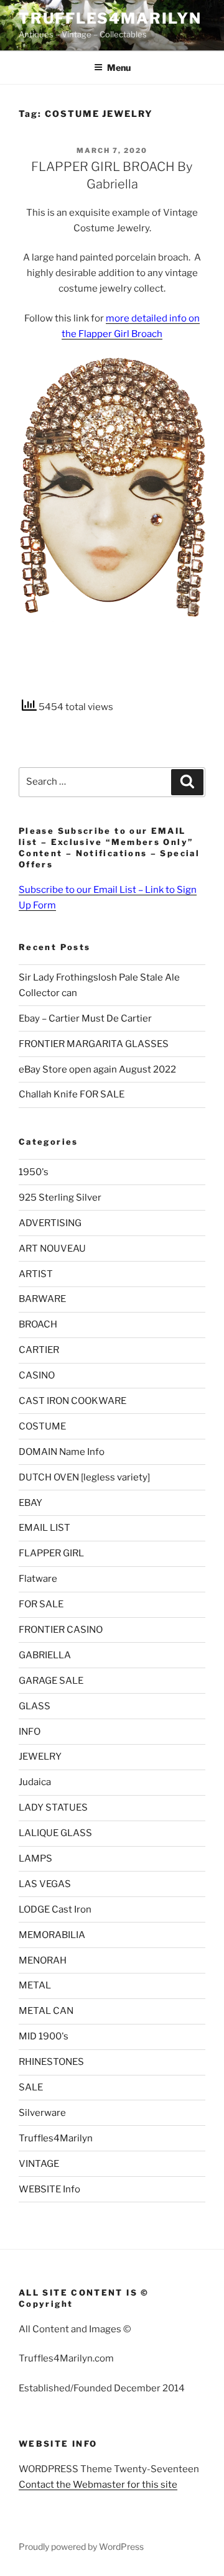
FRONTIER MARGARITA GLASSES (94, 1044)
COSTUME (42, 1426)
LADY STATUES (53, 1807)
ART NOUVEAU (52, 1249)
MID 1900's (44, 2036)
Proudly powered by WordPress (81, 2546)
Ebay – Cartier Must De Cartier (85, 1018)
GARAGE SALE (51, 1681)
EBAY (30, 1503)
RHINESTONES (51, 2062)
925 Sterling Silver (60, 1198)
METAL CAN (46, 2011)
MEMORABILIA (52, 1935)
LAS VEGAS (45, 1884)
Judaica (35, 1782)
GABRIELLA (45, 1655)
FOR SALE (41, 1604)
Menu (119, 67)
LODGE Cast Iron (55, 1909)
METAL (35, 1985)
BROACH (38, 1324)
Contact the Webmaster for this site (98, 2485)
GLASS (35, 1706)
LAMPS (35, 1858)
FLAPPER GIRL (51, 1553)
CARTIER (39, 1350)
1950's (34, 1172)
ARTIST (36, 1274)
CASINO (37, 1375)
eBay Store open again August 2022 (97, 1069)
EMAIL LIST (44, 1528)
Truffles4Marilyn (110, 18)
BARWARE (42, 1299)
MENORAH (43, 1960)
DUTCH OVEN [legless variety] (84, 1477)
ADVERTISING (50, 1223)
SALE (31, 2087)
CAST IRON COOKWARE (72, 1401)
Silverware (42, 2113)
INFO (30, 1732)
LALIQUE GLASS (55, 1833)
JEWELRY (40, 1757)
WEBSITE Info (49, 2189)
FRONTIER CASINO (61, 1630)
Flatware (38, 1579)
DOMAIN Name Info (62, 1452)
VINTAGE (39, 2164)
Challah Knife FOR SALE (72, 1094)
